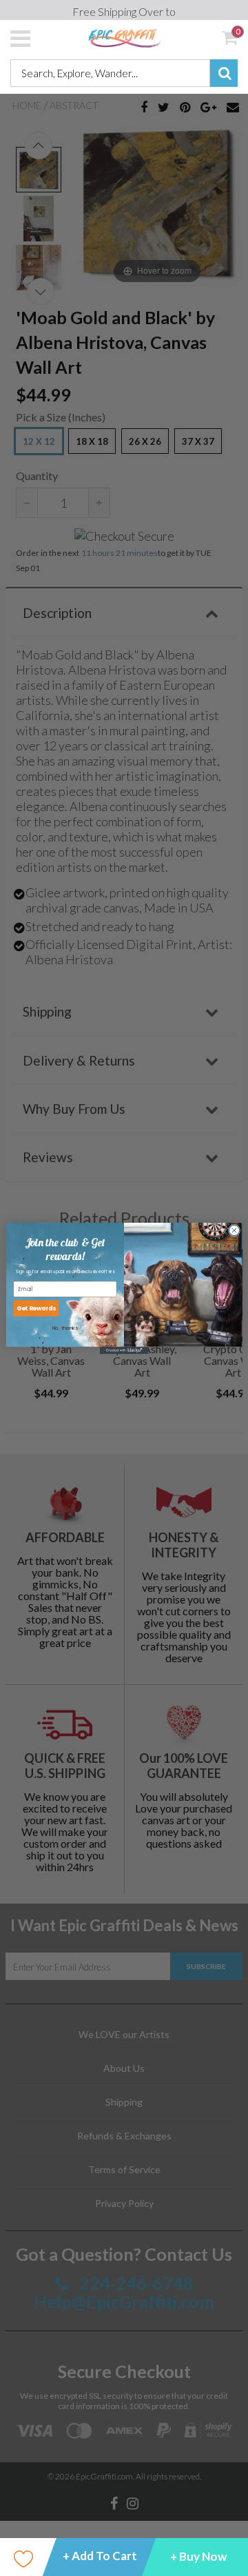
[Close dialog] (234, 1230)
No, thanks (65, 1328)
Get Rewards (37, 1308)
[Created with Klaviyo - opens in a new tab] (124, 1350)
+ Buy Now (198, 2556)
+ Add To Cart (100, 2556)
